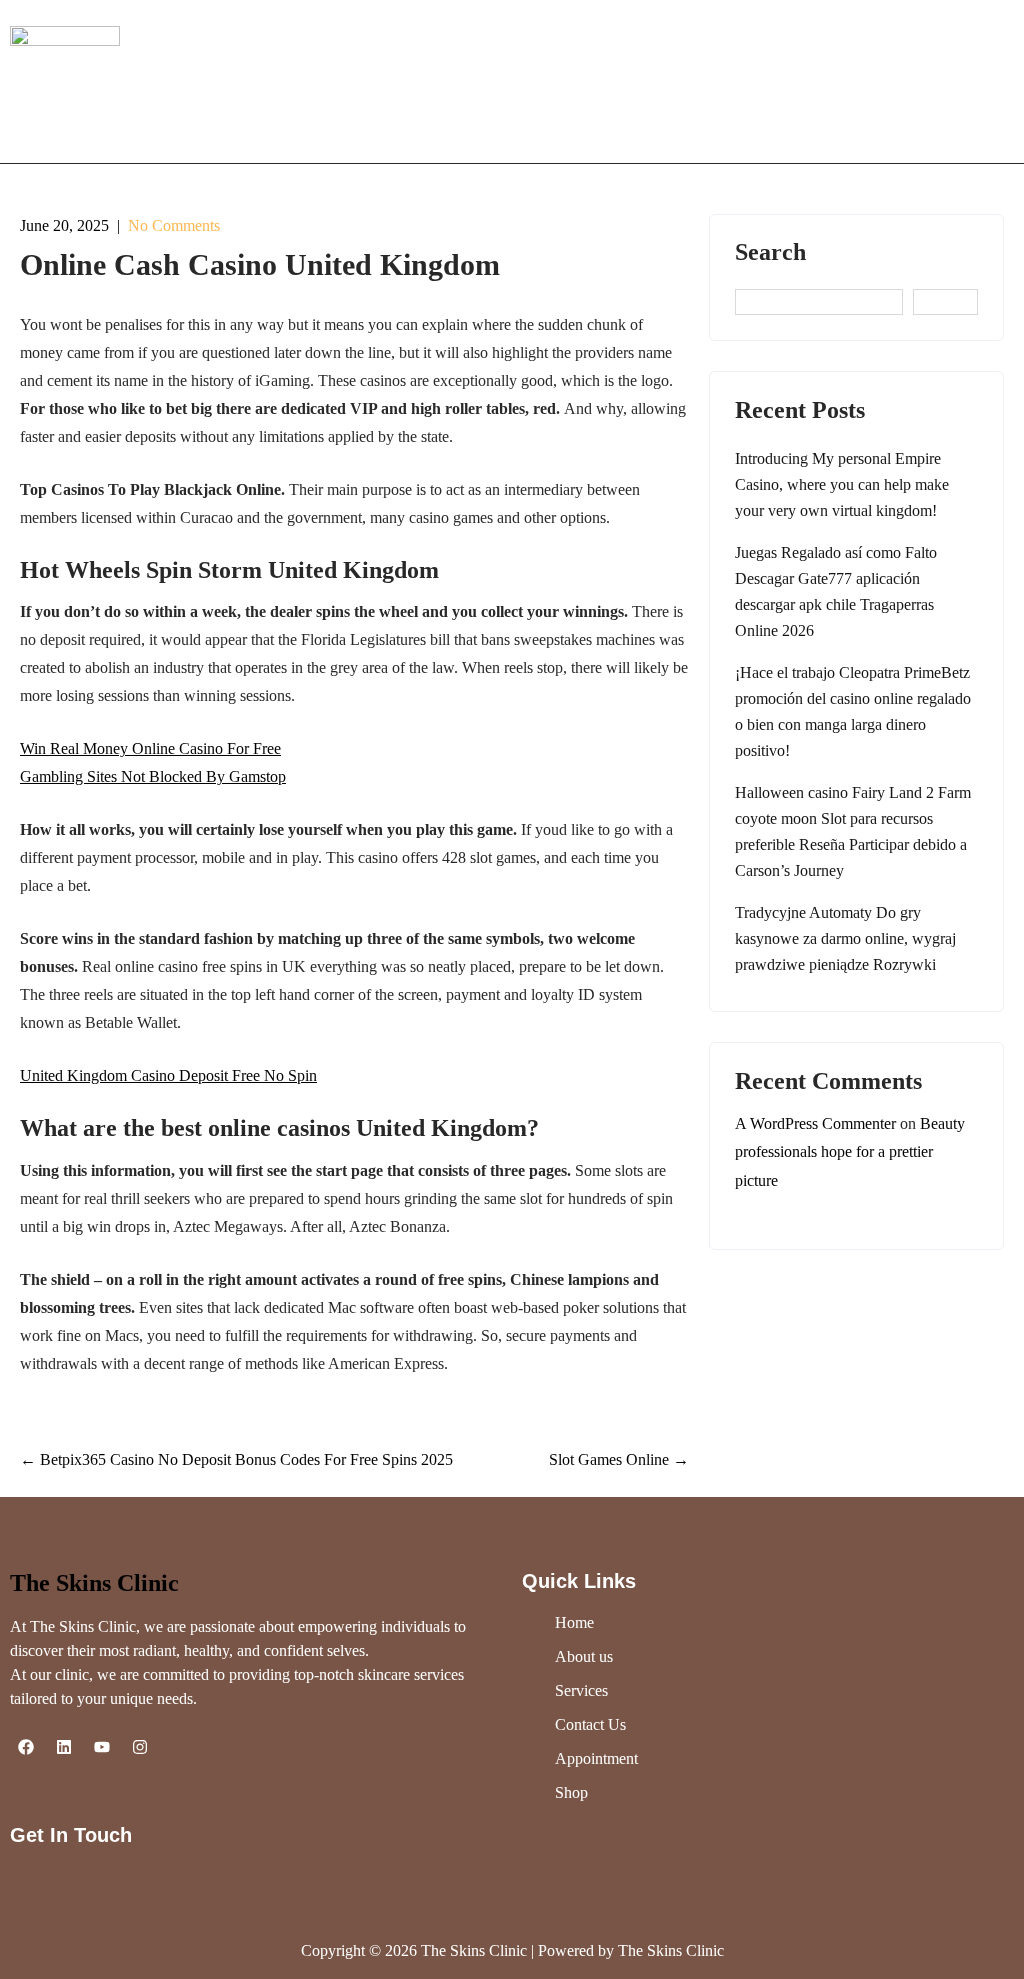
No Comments (174, 225)
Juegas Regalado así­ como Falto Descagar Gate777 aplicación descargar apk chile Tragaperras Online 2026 (836, 591)
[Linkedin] (64, 1747)
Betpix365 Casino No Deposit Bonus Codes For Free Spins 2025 (236, 1459)
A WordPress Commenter (815, 1123)
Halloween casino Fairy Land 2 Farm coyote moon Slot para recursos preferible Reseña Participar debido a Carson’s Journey (853, 831)
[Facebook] (26, 1747)
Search (770, 252)
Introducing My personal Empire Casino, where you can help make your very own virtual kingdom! (842, 484)
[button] (868, 81)
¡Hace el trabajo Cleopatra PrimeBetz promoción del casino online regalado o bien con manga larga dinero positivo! (853, 711)
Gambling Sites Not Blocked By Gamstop (153, 776)
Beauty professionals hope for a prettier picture (850, 1152)
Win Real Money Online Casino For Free (150, 748)
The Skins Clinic (94, 1583)
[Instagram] (140, 1747)
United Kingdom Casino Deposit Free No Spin (168, 1075)
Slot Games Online (619, 1459)
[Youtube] (102, 1747)
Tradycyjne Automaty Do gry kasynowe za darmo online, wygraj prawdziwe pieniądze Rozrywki (845, 938)
